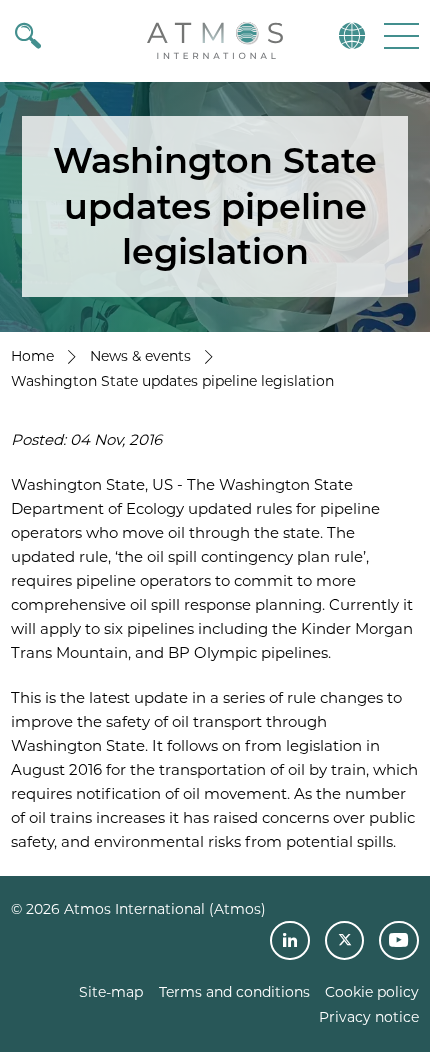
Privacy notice (369, 1017)
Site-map (111, 992)
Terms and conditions (234, 992)
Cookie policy (372, 992)
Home (32, 356)
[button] (399, 35)
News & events (140, 356)
